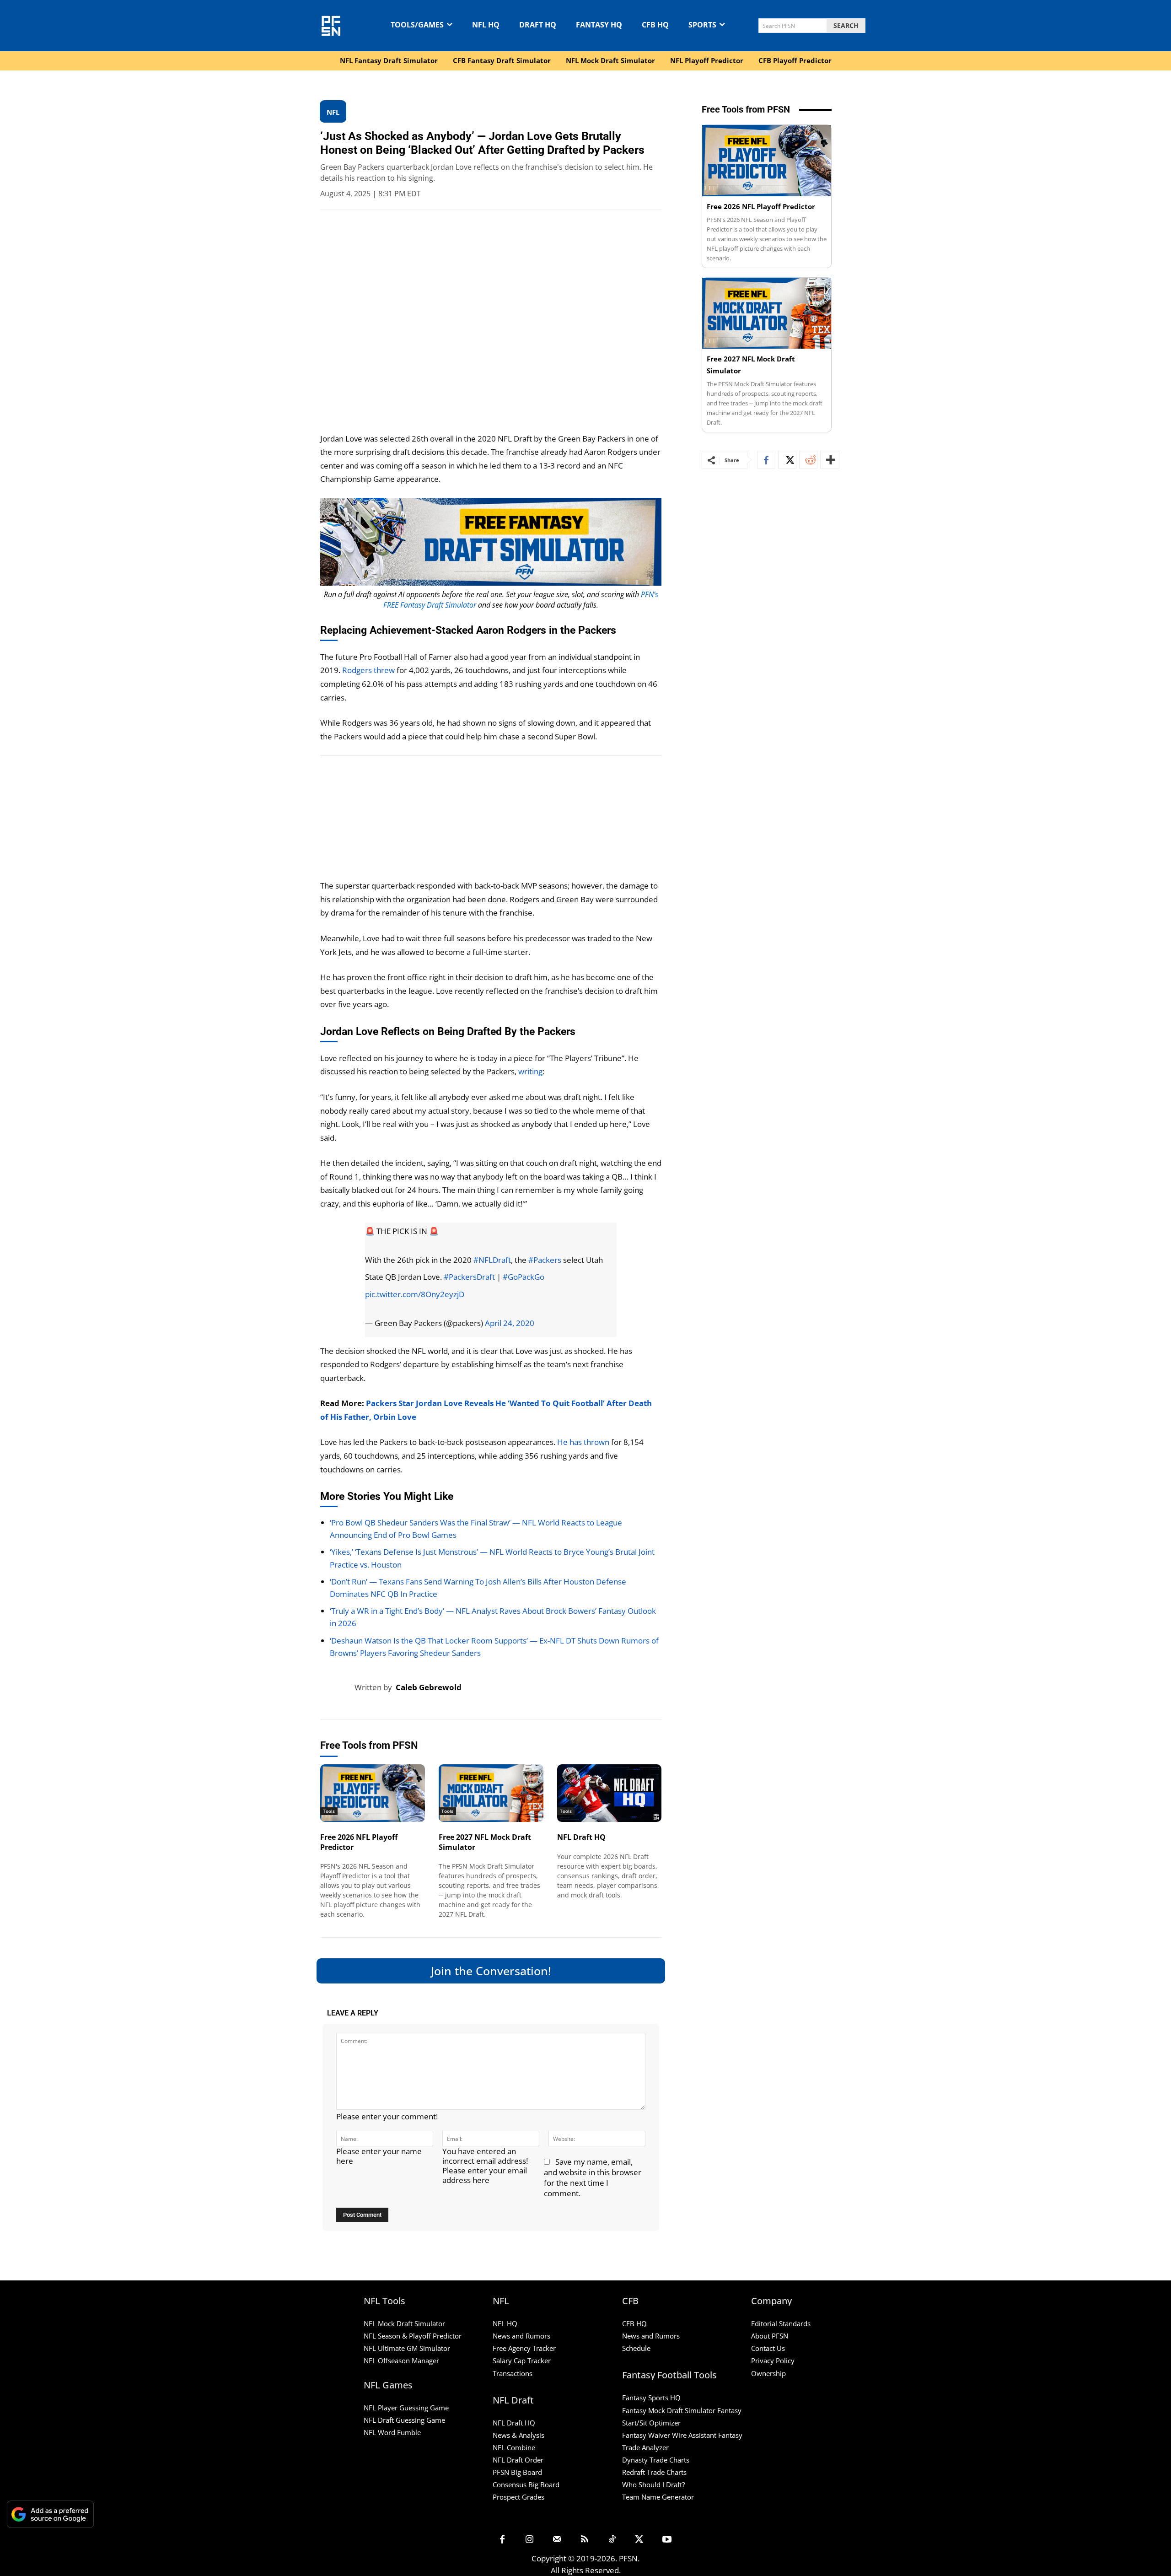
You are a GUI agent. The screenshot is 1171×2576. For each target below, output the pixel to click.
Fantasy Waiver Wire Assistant (669, 2435)
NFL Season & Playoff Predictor (413, 2336)
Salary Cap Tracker (522, 2360)
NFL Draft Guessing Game (404, 2420)
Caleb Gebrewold (429, 1687)
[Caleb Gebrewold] (337, 1687)
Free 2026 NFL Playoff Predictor (359, 1842)
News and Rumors (521, 2336)
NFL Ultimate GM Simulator (407, 2348)
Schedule (636, 2348)
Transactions (513, 2373)
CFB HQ (634, 2323)
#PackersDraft (469, 1277)
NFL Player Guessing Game (406, 2408)
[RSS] (585, 2540)
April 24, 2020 (510, 1323)
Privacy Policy (773, 2360)
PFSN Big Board (517, 2472)
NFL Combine (514, 2447)
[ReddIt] (808, 460)
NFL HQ (505, 2323)
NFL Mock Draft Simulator (404, 2323)
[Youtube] (667, 2540)
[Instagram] (530, 2540)
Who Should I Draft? (653, 2484)
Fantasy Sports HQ (651, 2398)
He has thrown (583, 1442)
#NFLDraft (492, 1260)
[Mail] (557, 2540)
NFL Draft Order (518, 2460)
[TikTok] (612, 2540)
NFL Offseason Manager (401, 2360)
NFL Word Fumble (392, 2432)
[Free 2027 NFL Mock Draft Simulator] (491, 1793)
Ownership (768, 2373)
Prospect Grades (518, 2497)
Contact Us (768, 2348)
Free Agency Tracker (524, 2348)
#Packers (545, 1260)
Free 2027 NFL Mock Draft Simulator (485, 1842)
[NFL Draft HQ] (610, 1793)
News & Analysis (518, 2435)
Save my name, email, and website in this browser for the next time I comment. (593, 2177)
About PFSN (770, 2336)
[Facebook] (766, 460)
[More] (830, 460)
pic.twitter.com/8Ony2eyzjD (415, 1294)
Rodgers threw (368, 670)
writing (530, 1071)
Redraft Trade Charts (654, 2472)
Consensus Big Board (526, 2484)
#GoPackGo (524, 1277)
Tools (329, 1811)
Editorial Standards (781, 2323)
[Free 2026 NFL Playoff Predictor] (373, 1793)
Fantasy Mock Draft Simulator (669, 2410)
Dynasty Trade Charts (656, 2460)
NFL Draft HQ (581, 1837)
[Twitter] (787, 460)
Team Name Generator (658, 2497)
